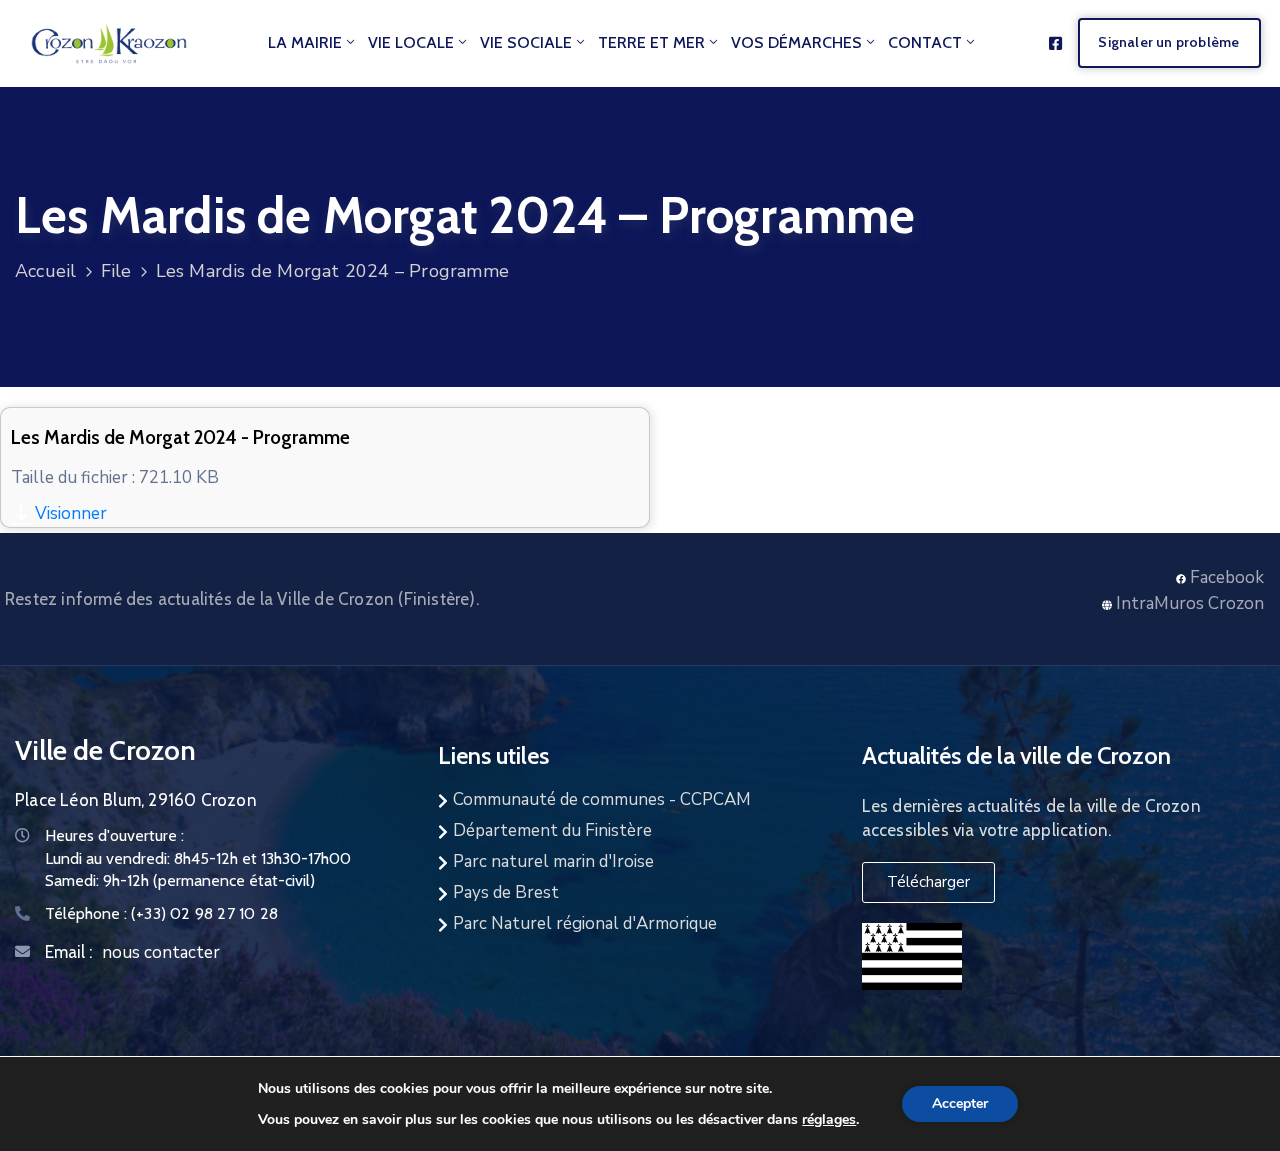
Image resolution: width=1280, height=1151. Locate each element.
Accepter (960, 1103)
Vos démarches (796, 42)
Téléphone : (161, 913)
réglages (829, 1119)
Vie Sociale (526, 42)
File (116, 271)
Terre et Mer (651, 42)
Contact (925, 42)
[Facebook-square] (1055, 43)
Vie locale (411, 42)
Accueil (45, 271)
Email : (68, 952)
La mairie (305, 42)
